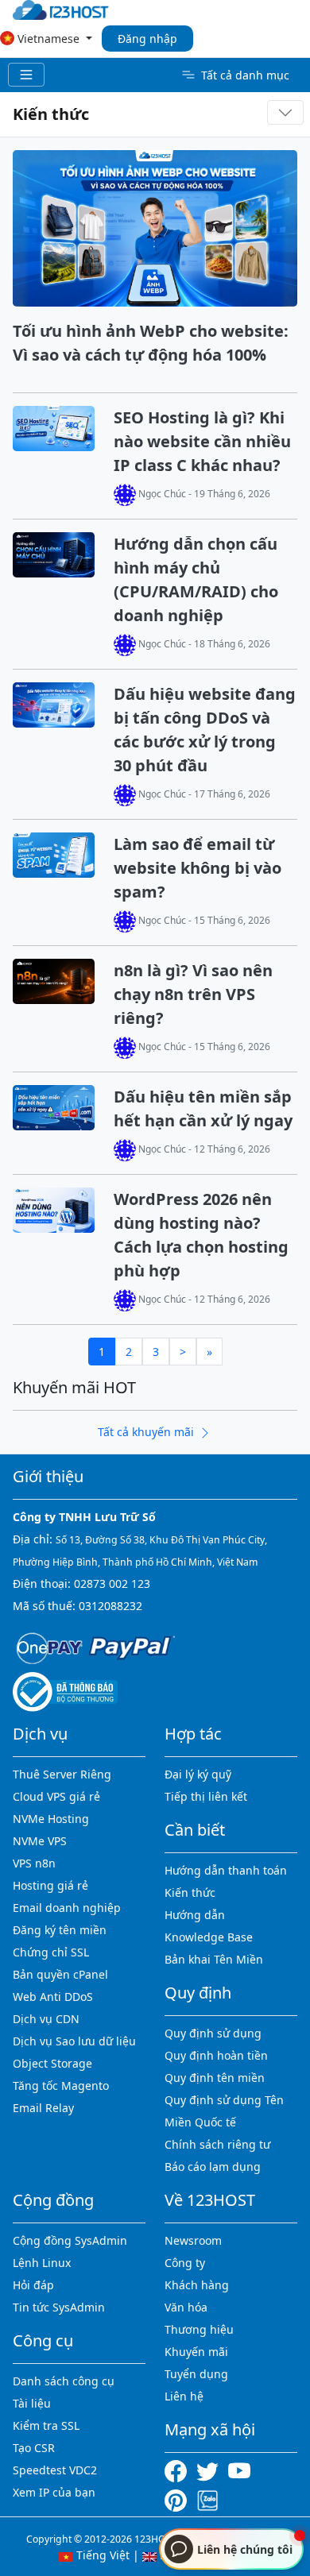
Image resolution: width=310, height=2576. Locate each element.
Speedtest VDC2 (55, 2470)
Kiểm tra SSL (46, 2425)
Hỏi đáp (33, 2285)
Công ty (185, 2263)
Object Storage (52, 2063)
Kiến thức (51, 114)
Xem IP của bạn (54, 2492)
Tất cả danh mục (245, 75)
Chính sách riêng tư (217, 2144)
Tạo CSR (34, 2448)
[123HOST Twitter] (211, 2470)
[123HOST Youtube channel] (242, 2470)
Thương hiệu (199, 2329)
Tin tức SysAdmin (59, 2307)
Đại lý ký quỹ (198, 1774)
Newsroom (193, 2240)
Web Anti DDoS (53, 1997)
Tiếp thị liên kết (206, 1796)
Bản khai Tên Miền (214, 1959)
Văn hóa (186, 2307)
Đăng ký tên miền (60, 1930)
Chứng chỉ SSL (51, 1952)
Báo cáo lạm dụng (213, 2167)
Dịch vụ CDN (46, 2019)
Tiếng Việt (101, 2555)
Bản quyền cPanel (60, 1974)
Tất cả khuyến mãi (147, 1432)
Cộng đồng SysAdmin (70, 2240)
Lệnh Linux (42, 2263)
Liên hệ (184, 2396)
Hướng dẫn (195, 1915)
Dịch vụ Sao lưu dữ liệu (74, 2041)
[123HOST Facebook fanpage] (180, 2470)
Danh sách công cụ (64, 2381)
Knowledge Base (209, 1937)
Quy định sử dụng (213, 2033)
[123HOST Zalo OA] (207, 2499)
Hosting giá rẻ (50, 1885)
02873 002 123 (112, 1583)
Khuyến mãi (196, 2352)
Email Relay (43, 2108)
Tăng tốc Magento (61, 2086)
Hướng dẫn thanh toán (226, 1870)
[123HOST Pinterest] (177, 2499)
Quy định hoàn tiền (216, 2055)
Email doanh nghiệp (67, 1908)
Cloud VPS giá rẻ (56, 1796)
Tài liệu (32, 2403)
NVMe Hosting (51, 1819)
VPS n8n (34, 1863)
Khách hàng (197, 2285)
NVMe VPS (40, 1841)
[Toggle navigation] (26, 75)
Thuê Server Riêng (62, 1774)
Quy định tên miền (215, 2078)
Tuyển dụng (196, 2374)
